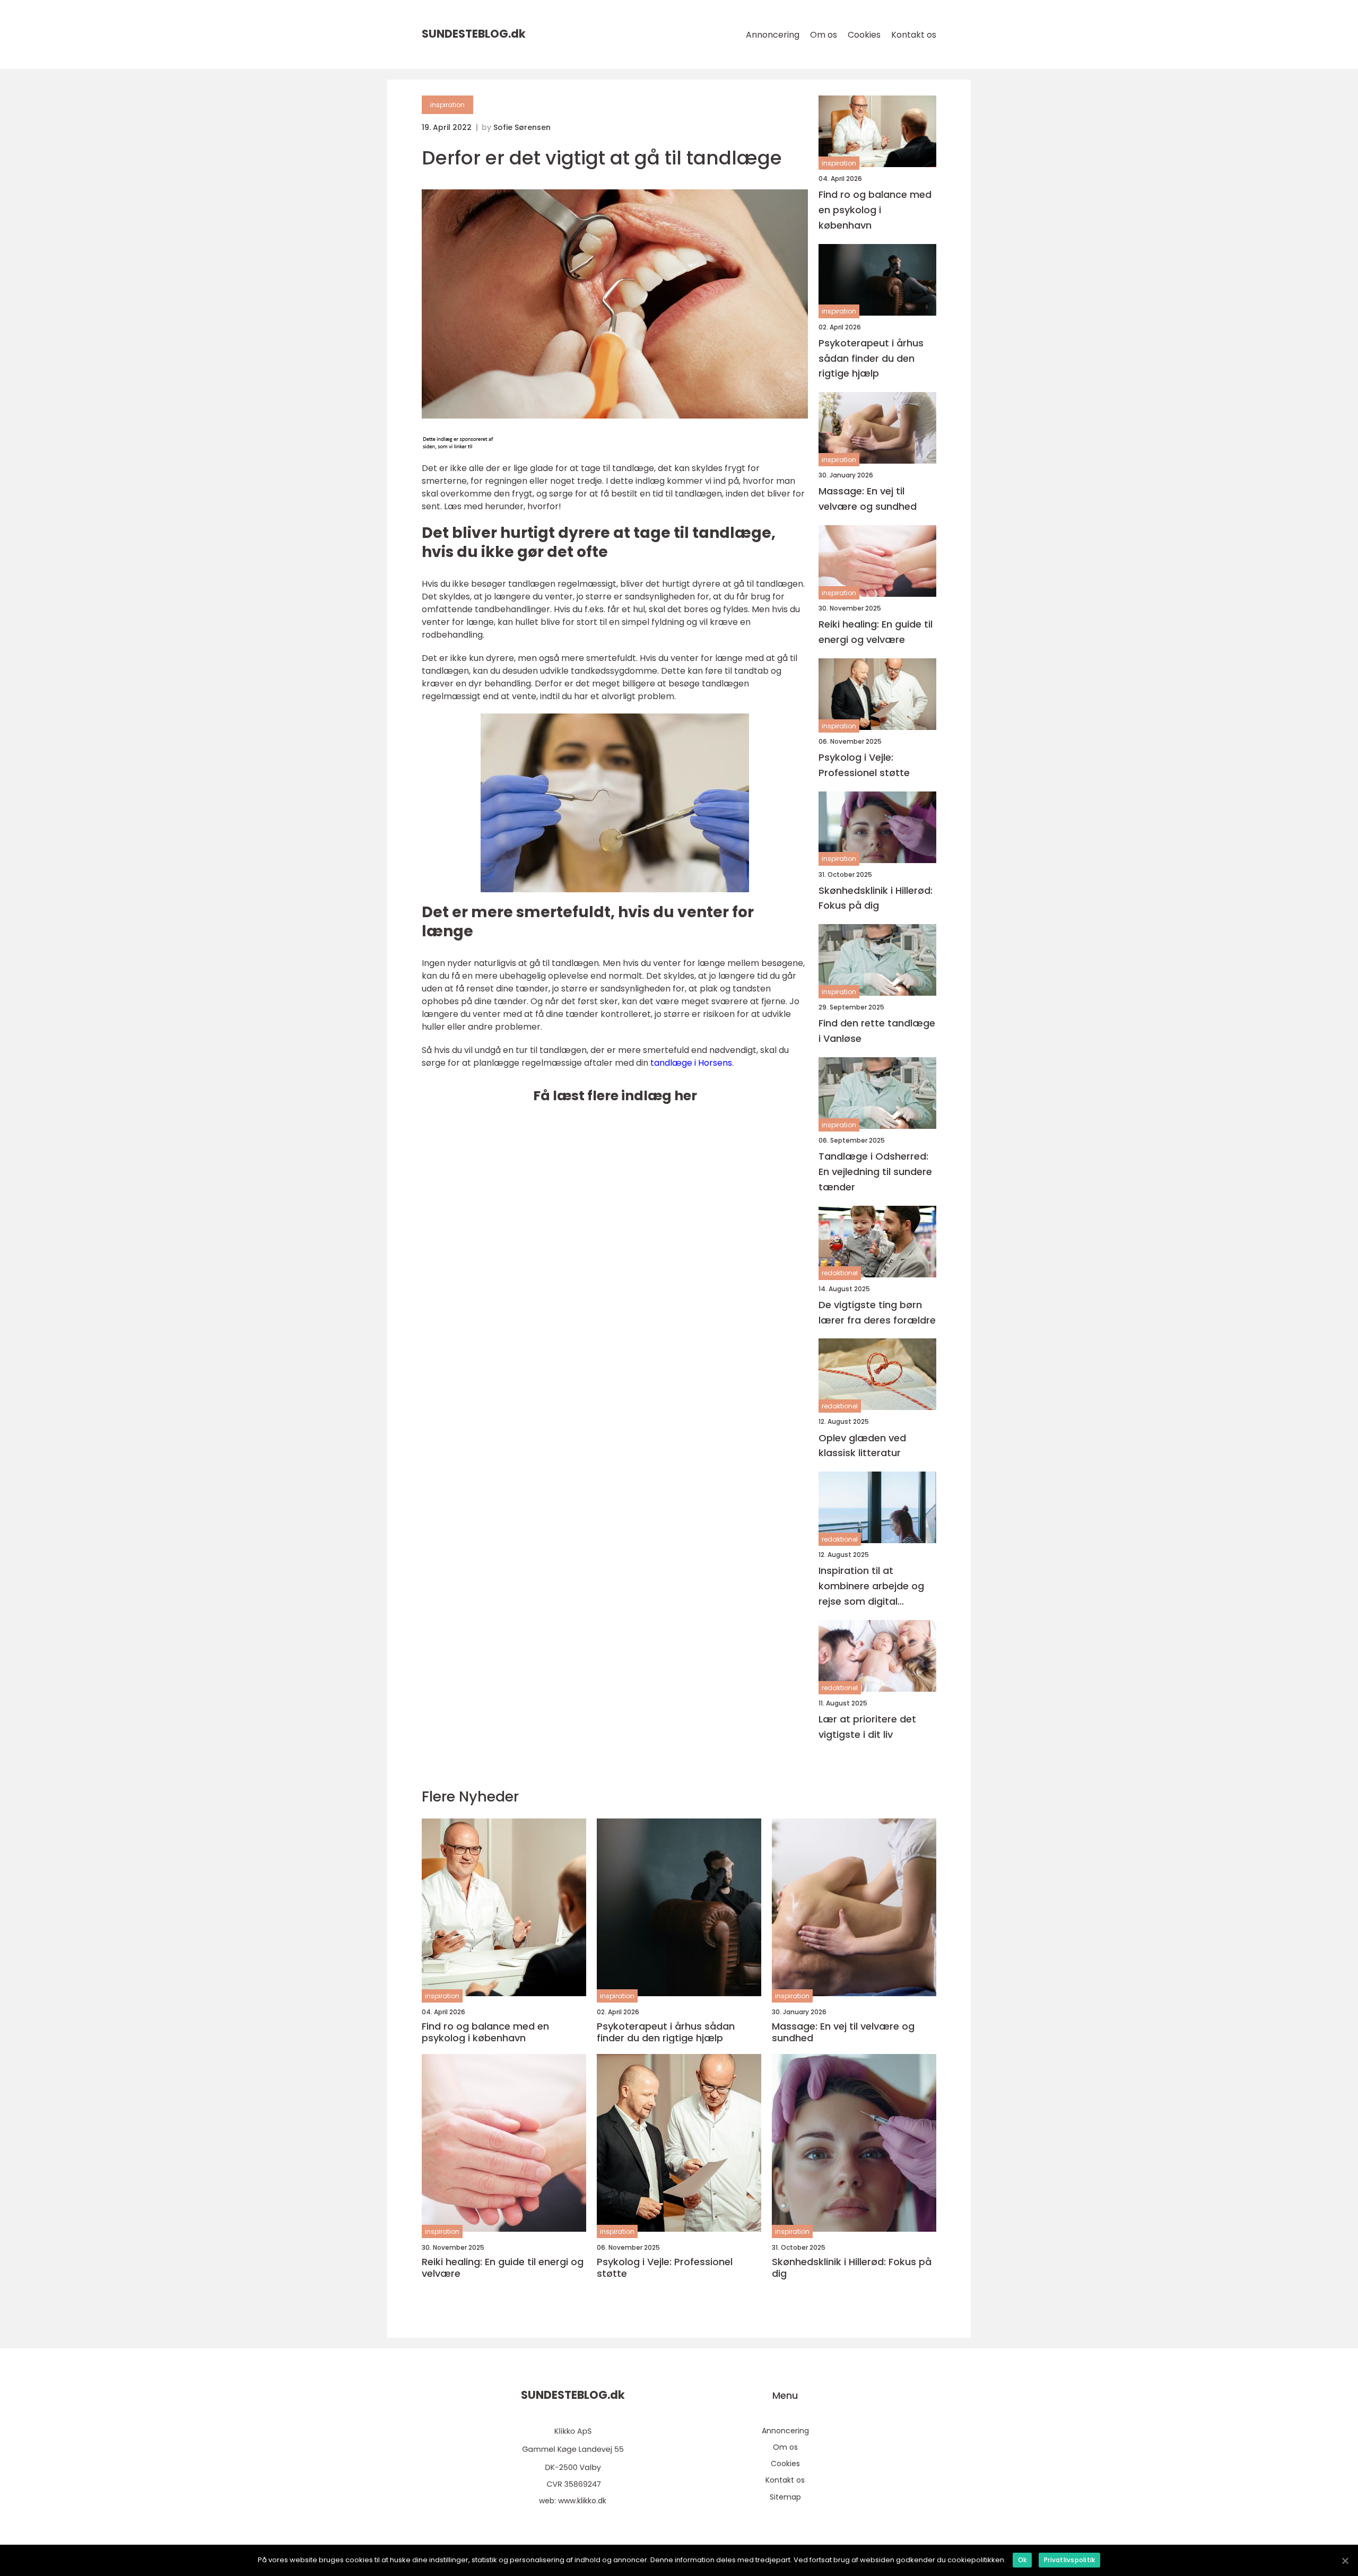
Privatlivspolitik (1069, 2560)
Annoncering (773, 35)
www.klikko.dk (582, 2501)
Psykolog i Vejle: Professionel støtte (864, 765)
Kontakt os (914, 35)
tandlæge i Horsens (691, 1063)
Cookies (864, 35)
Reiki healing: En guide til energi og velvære (876, 632)
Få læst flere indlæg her (615, 1096)
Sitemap (785, 2497)
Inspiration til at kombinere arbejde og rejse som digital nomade (871, 1586)
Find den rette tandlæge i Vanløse (877, 1031)
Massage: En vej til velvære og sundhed (868, 499)
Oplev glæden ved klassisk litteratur (862, 1446)
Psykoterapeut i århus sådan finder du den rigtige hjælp (871, 358)
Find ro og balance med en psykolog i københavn (875, 210)
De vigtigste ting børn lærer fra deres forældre (877, 1312)
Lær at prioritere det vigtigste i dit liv (867, 1727)
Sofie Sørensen (522, 127)
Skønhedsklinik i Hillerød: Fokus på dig (876, 898)
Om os (824, 35)
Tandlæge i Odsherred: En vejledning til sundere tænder (875, 1172)
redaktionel (840, 1273)
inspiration (447, 105)
